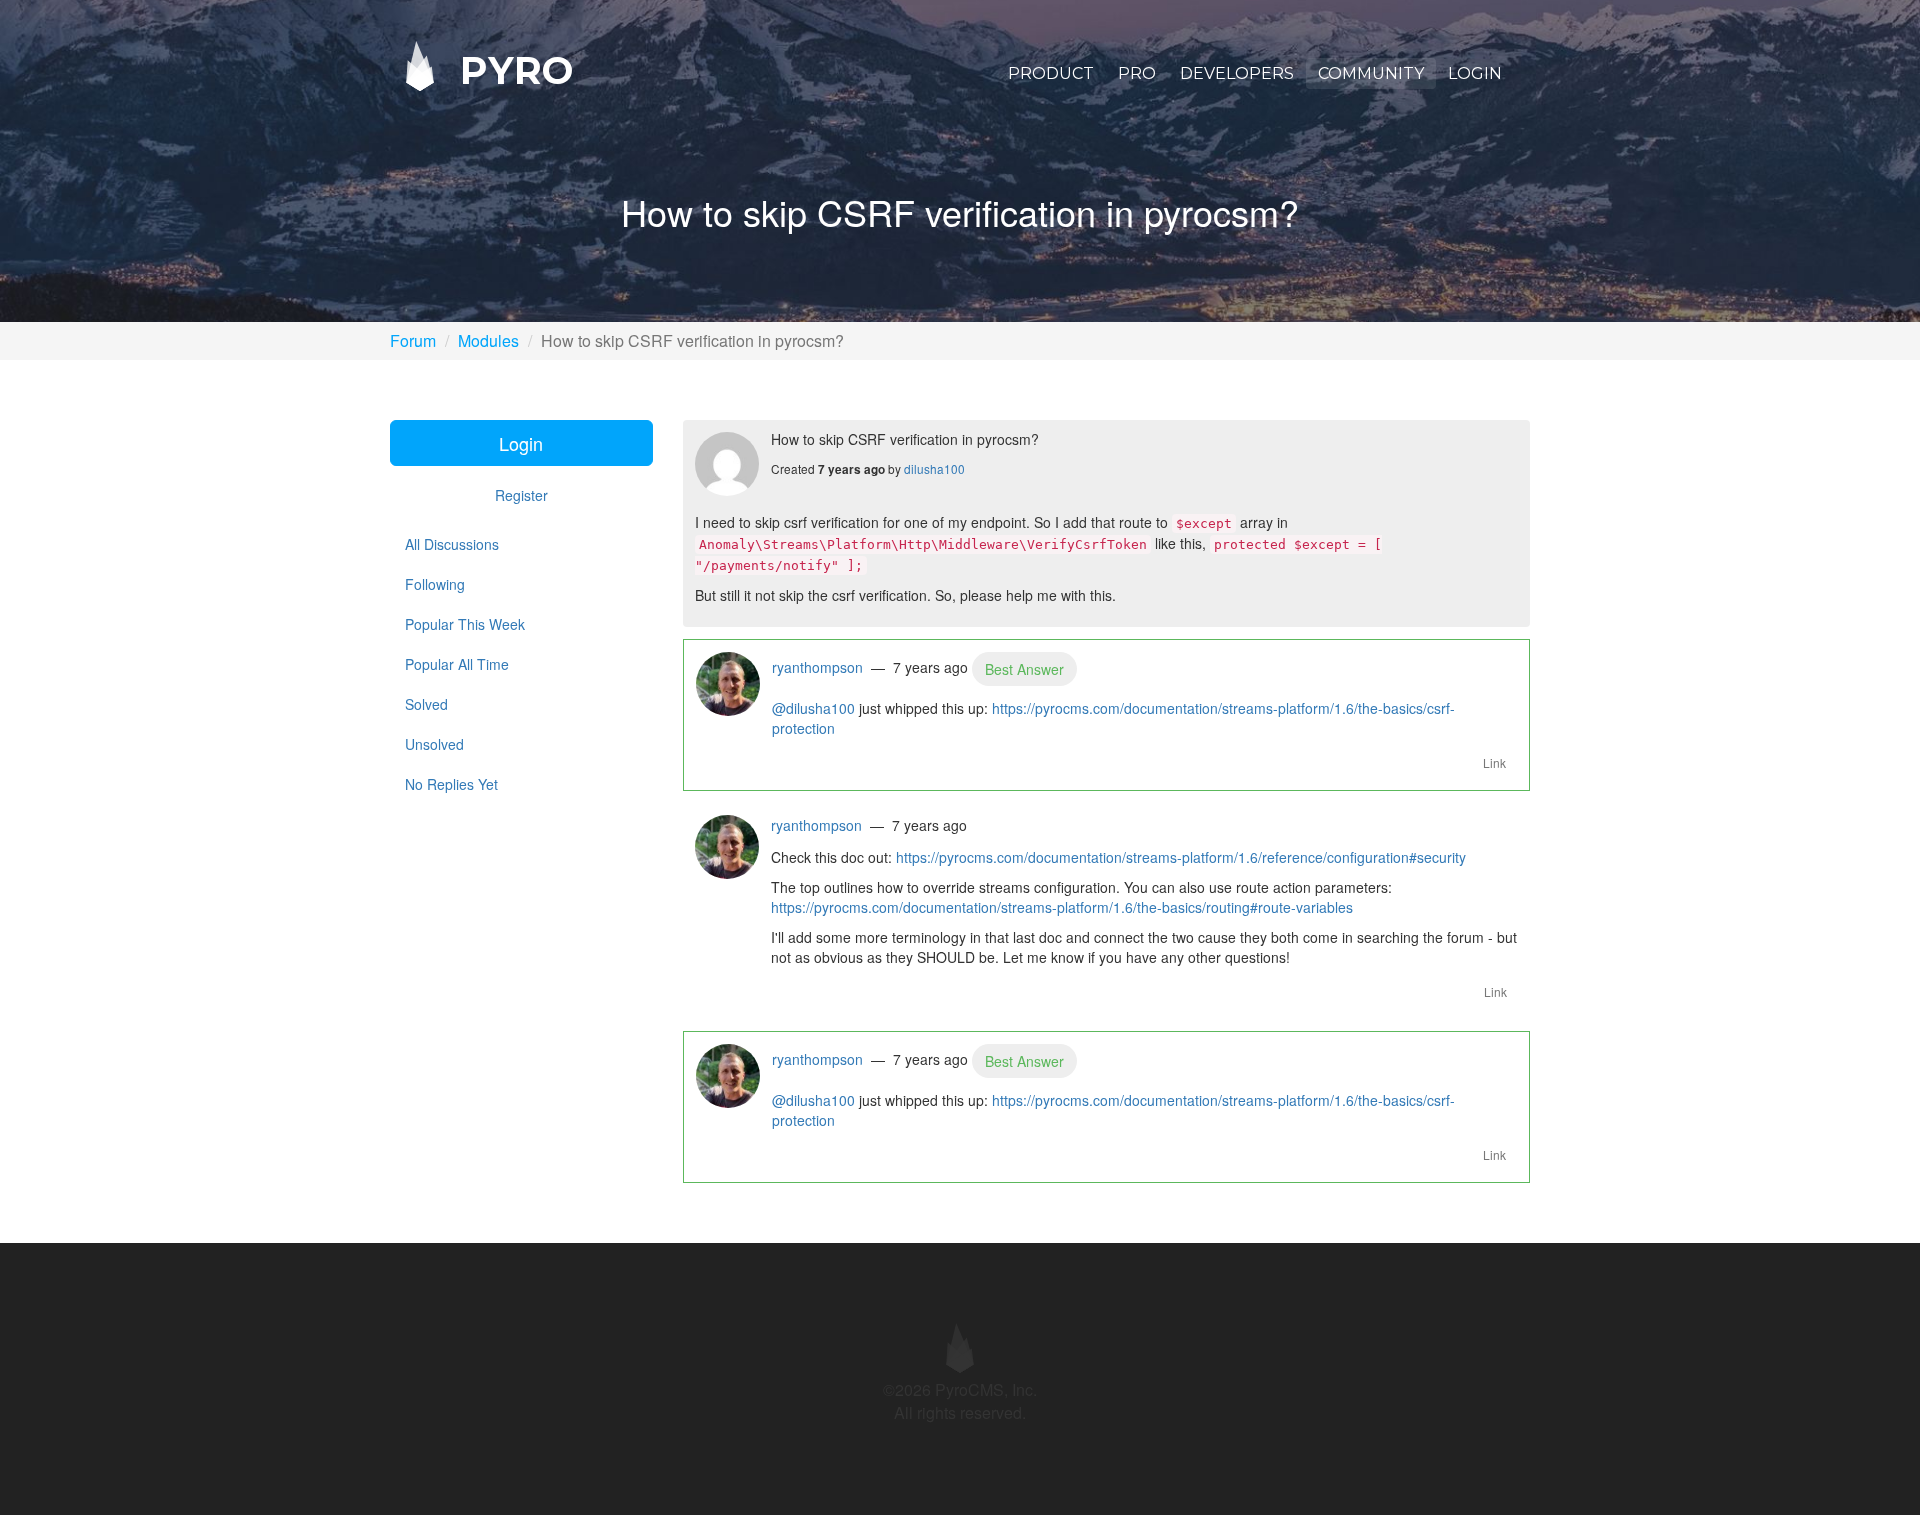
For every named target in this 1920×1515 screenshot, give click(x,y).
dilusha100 (934, 468)
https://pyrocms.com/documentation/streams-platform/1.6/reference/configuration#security (1181, 857)
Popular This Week (465, 624)
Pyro (511, 69)
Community (1371, 73)
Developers (1237, 73)
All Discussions (452, 544)
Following (435, 584)
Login (1475, 73)
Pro (1137, 73)
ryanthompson (817, 667)
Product (1051, 73)
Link (1494, 762)
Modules (488, 340)
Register (521, 495)
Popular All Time (457, 664)
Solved (426, 704)
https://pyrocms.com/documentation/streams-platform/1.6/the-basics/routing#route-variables (1062, 907)
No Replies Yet (451, 784)
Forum (413, 340)
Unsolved (434, 744)
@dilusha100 (813, 708)
